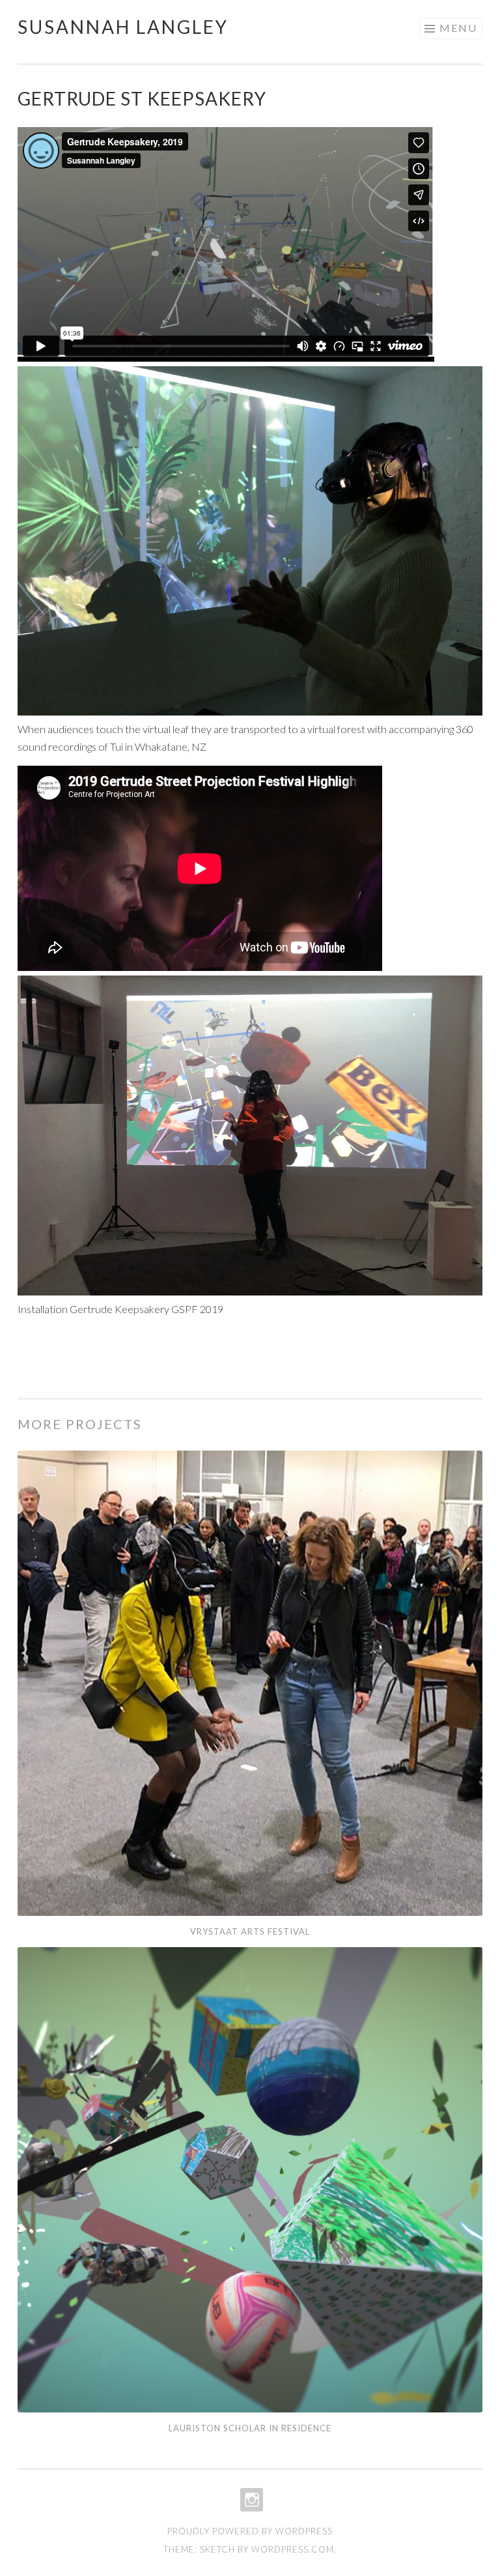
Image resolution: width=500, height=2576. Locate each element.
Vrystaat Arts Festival (250, 1932)
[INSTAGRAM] (250, 2500)
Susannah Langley (123, 27)
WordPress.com (293, 2549)
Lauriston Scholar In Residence (250, 2428)
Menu (458, 28)
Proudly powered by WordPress (250, 2531)
